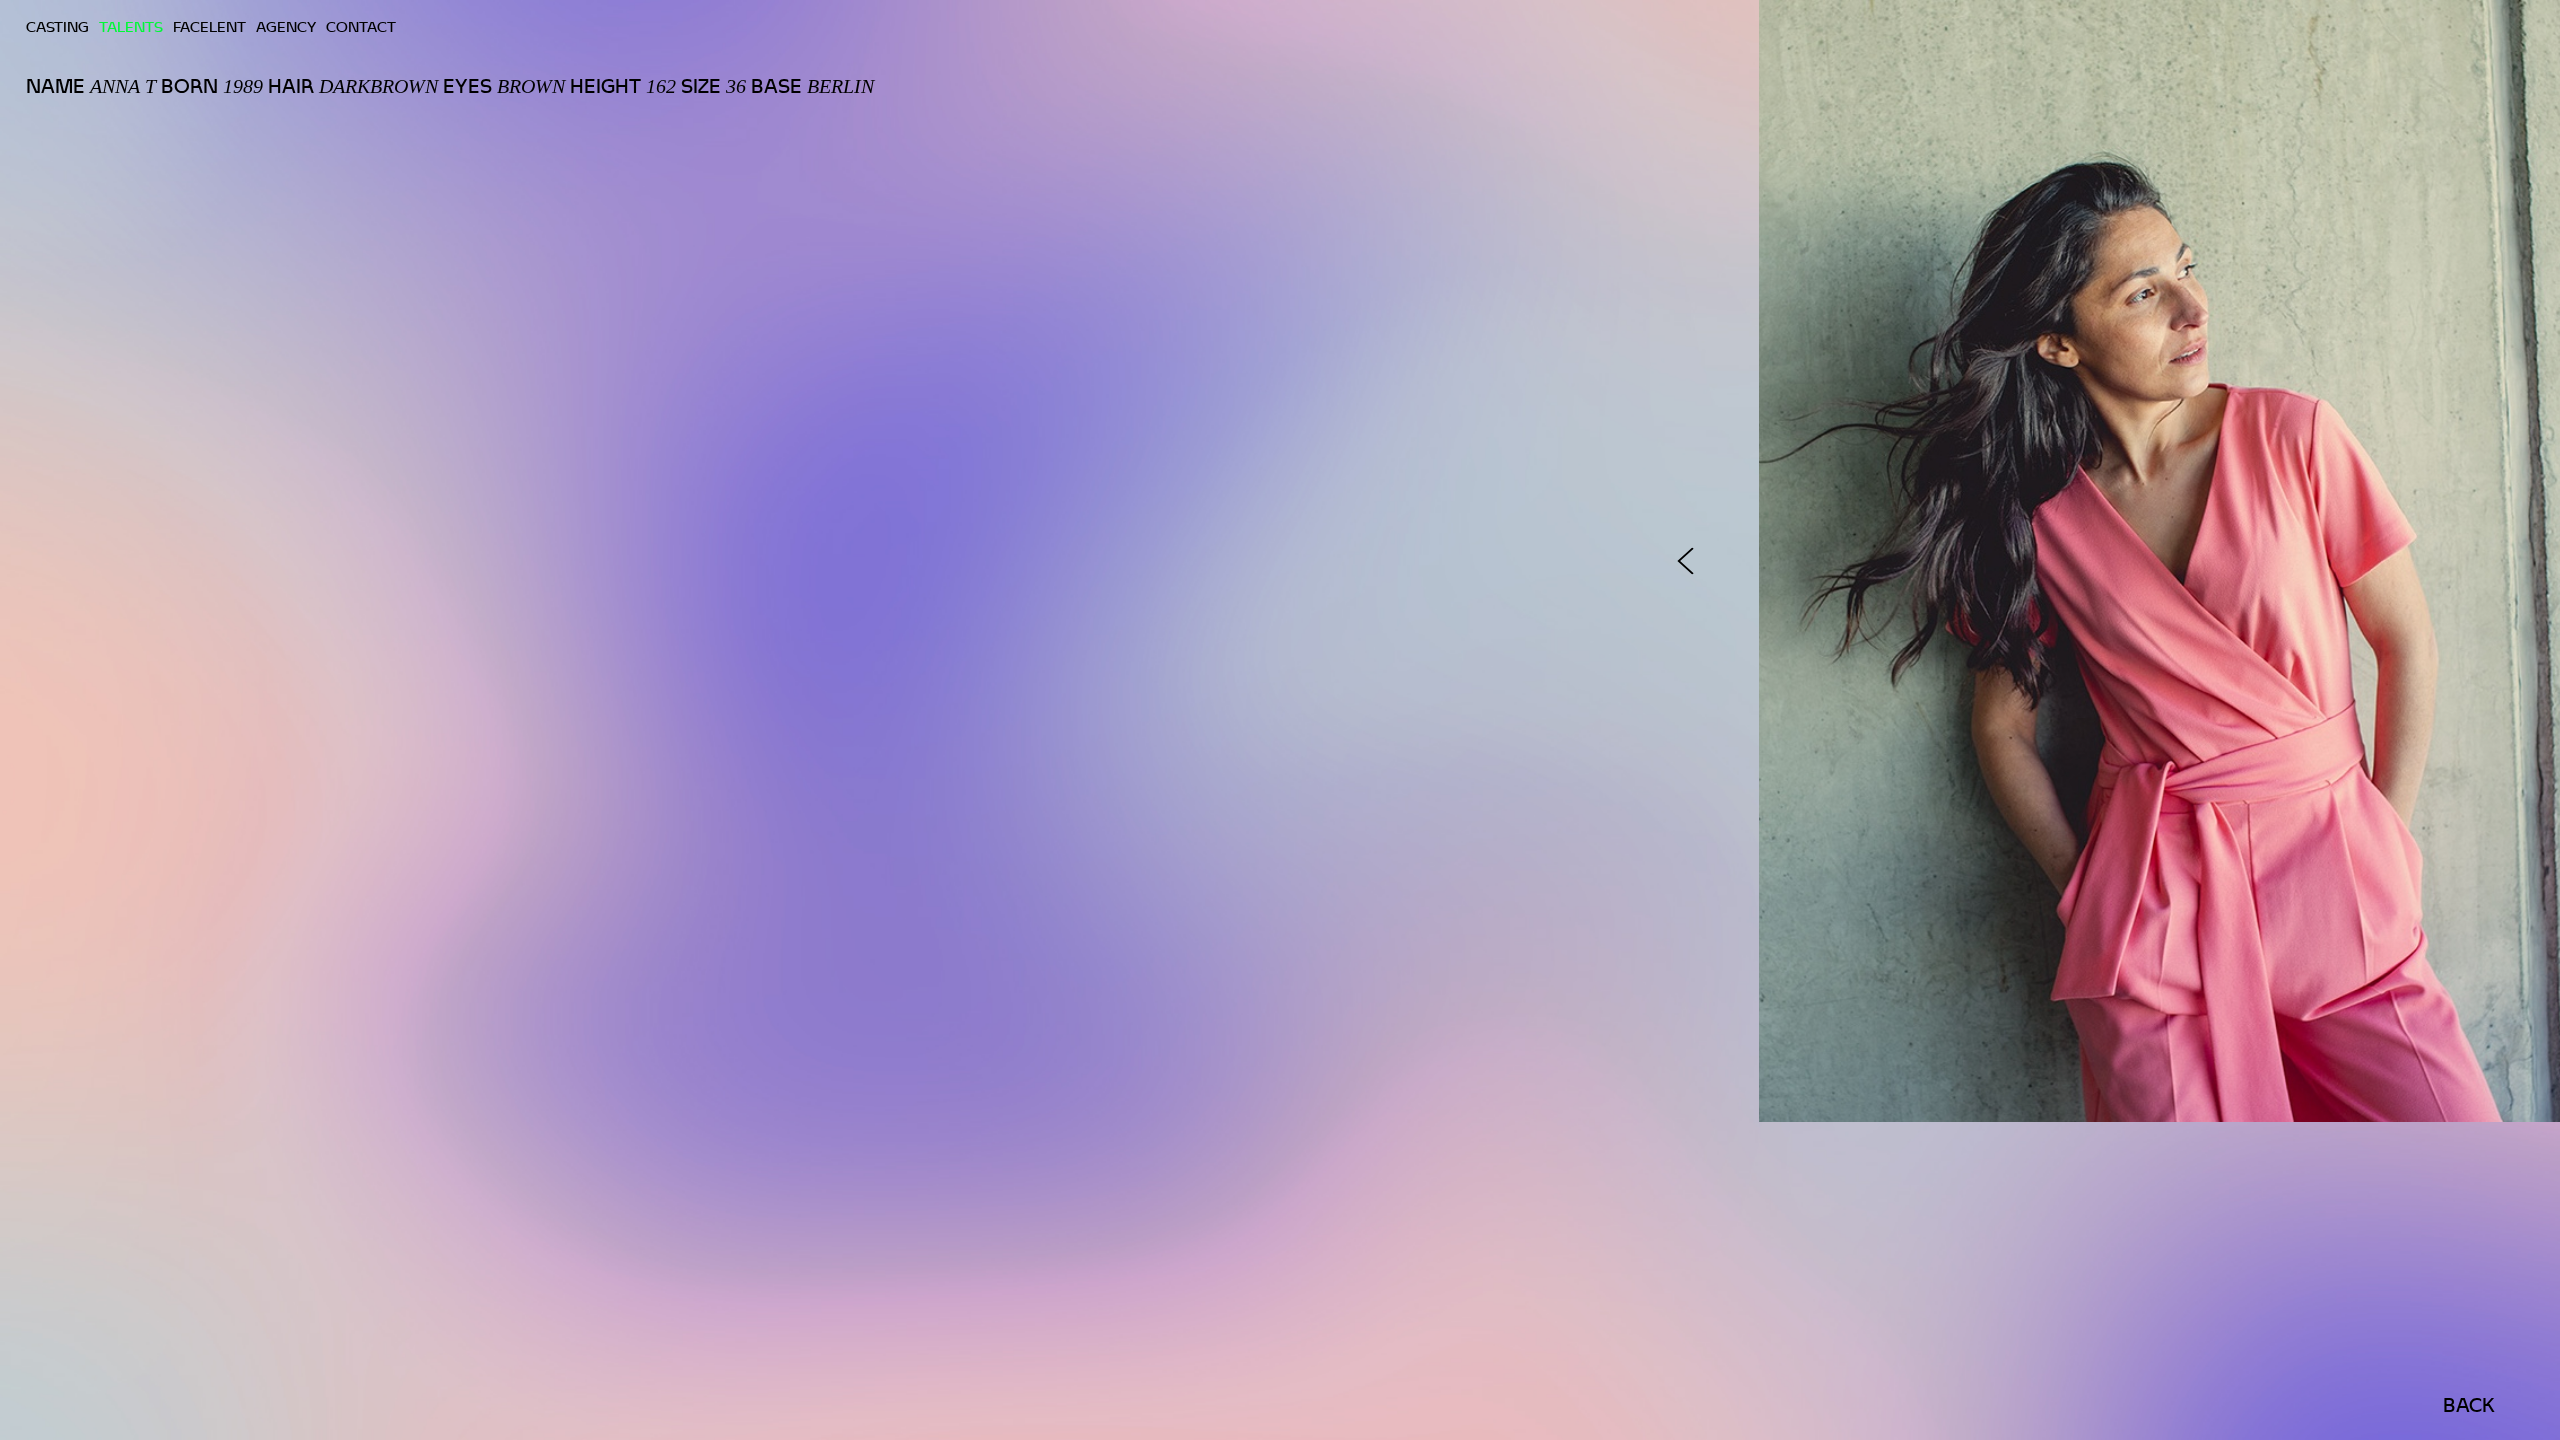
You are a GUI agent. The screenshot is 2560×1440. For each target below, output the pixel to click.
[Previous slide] (1685, 561)
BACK (2469, 1405)
